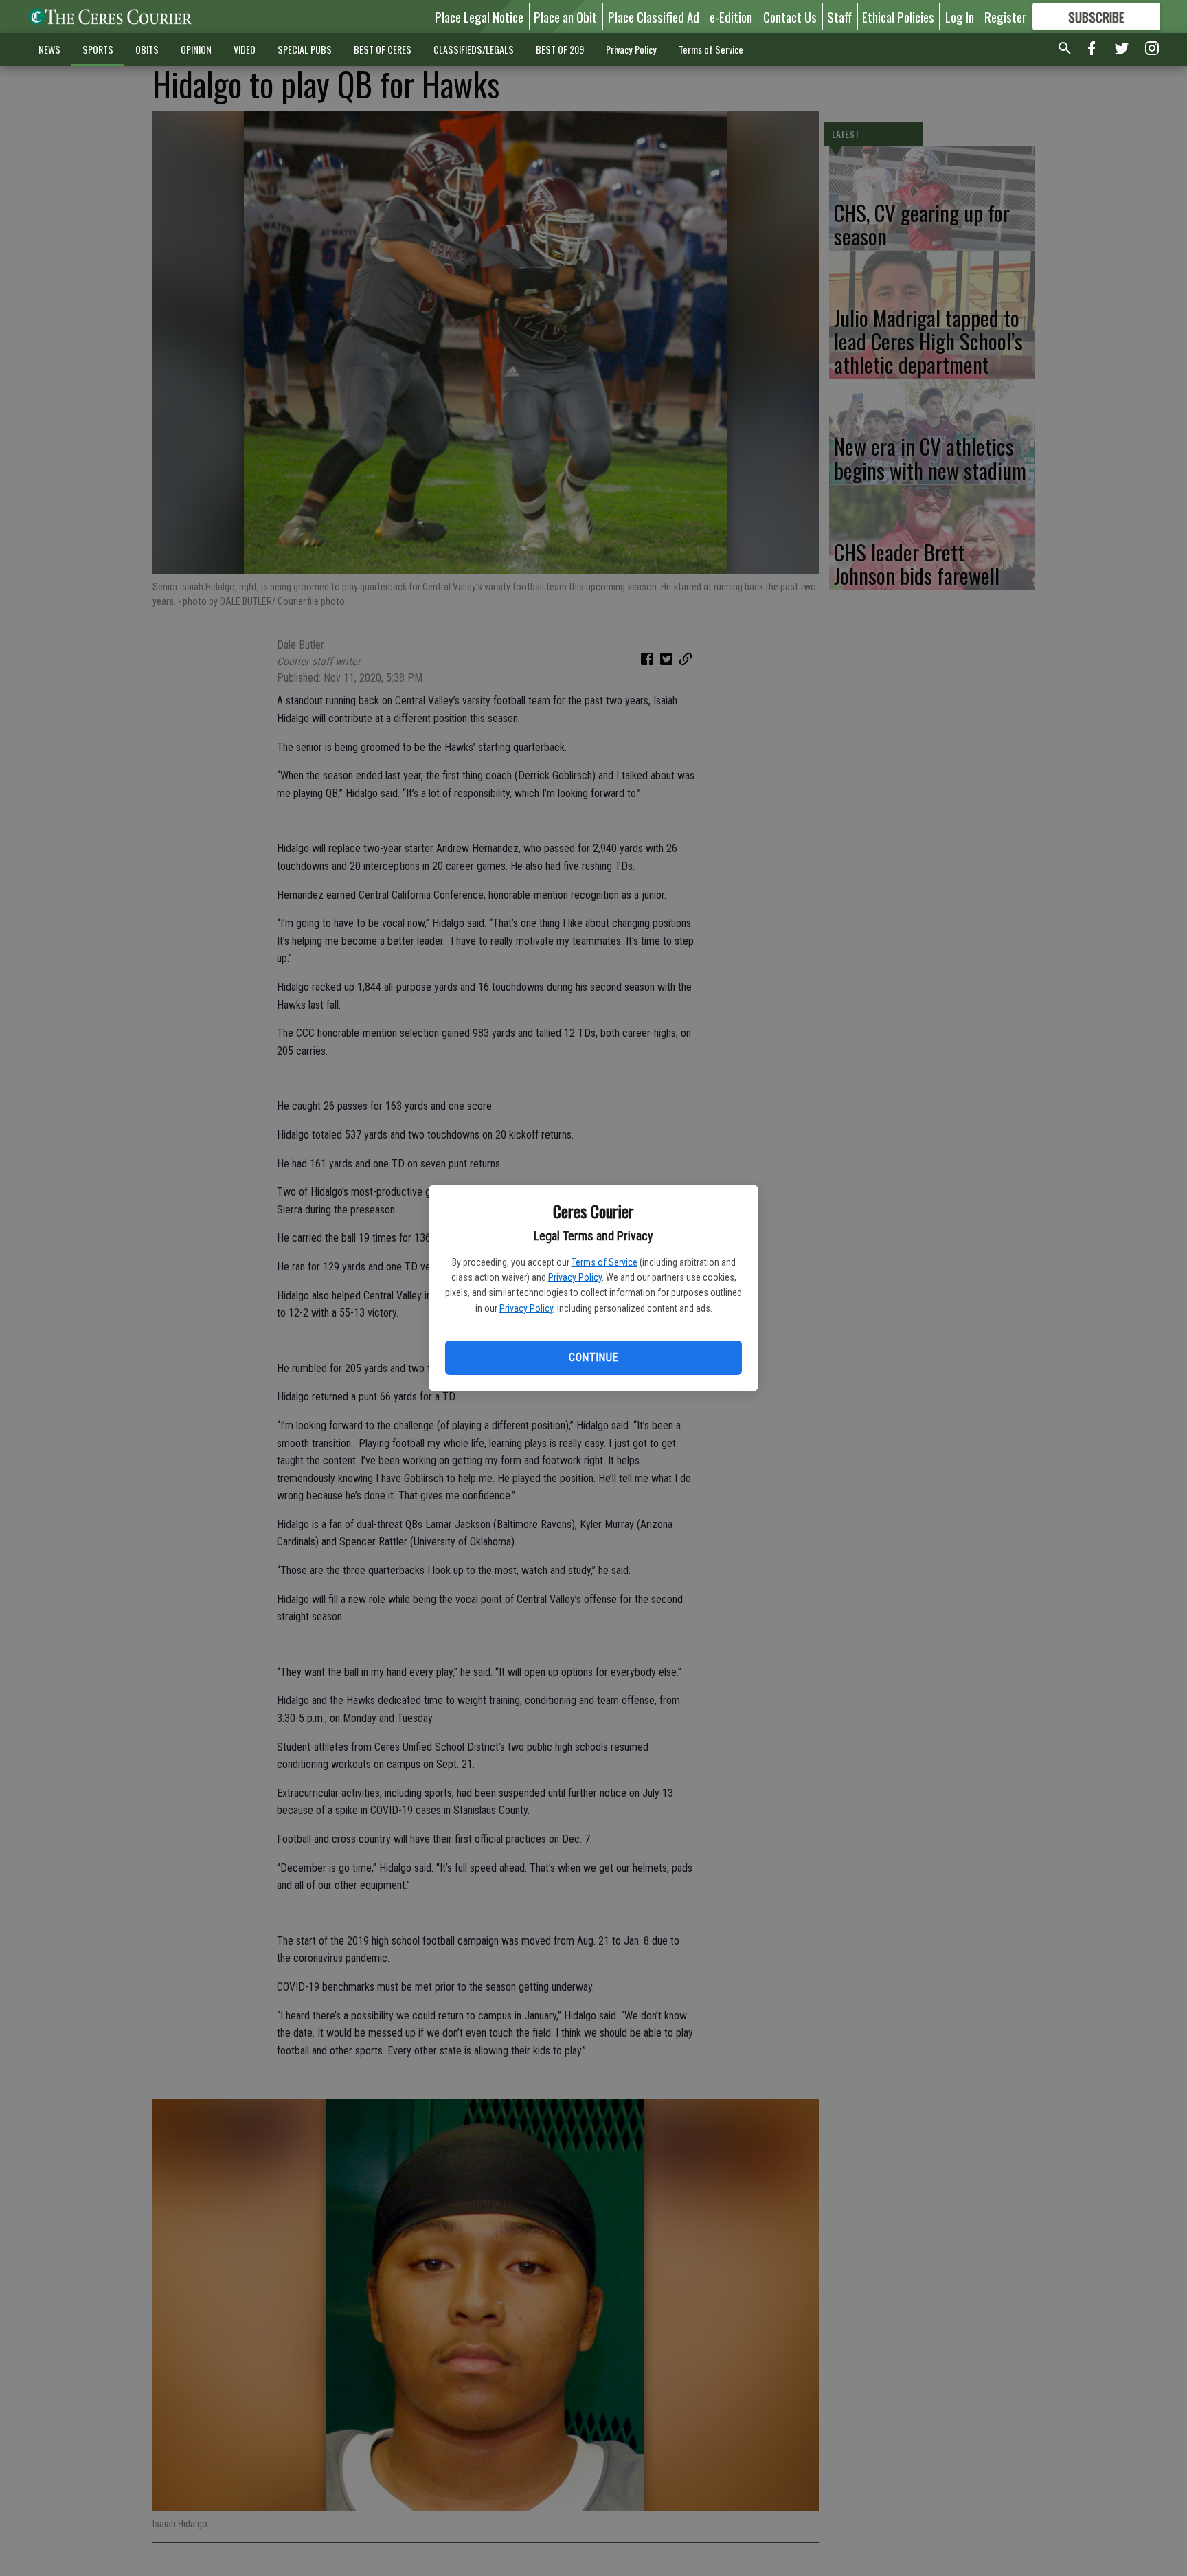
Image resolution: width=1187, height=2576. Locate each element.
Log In (960, 16)
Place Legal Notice (479, 16)
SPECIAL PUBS (305, 49)
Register (1005, 16)
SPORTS (98, 49)
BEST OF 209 (560, 49)
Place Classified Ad (654, 16)
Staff (839, 16)
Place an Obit (565, 16)
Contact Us (790, 16)
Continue (593, 1357)
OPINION (196, 49)
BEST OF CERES (383, 49)
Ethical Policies (898, 16)
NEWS (49, 49)
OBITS (147, 49)
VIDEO (245, 49)
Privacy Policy (575, 1277)
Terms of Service (604, 1262)
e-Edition (731, 16)
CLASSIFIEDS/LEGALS (474, 49)
